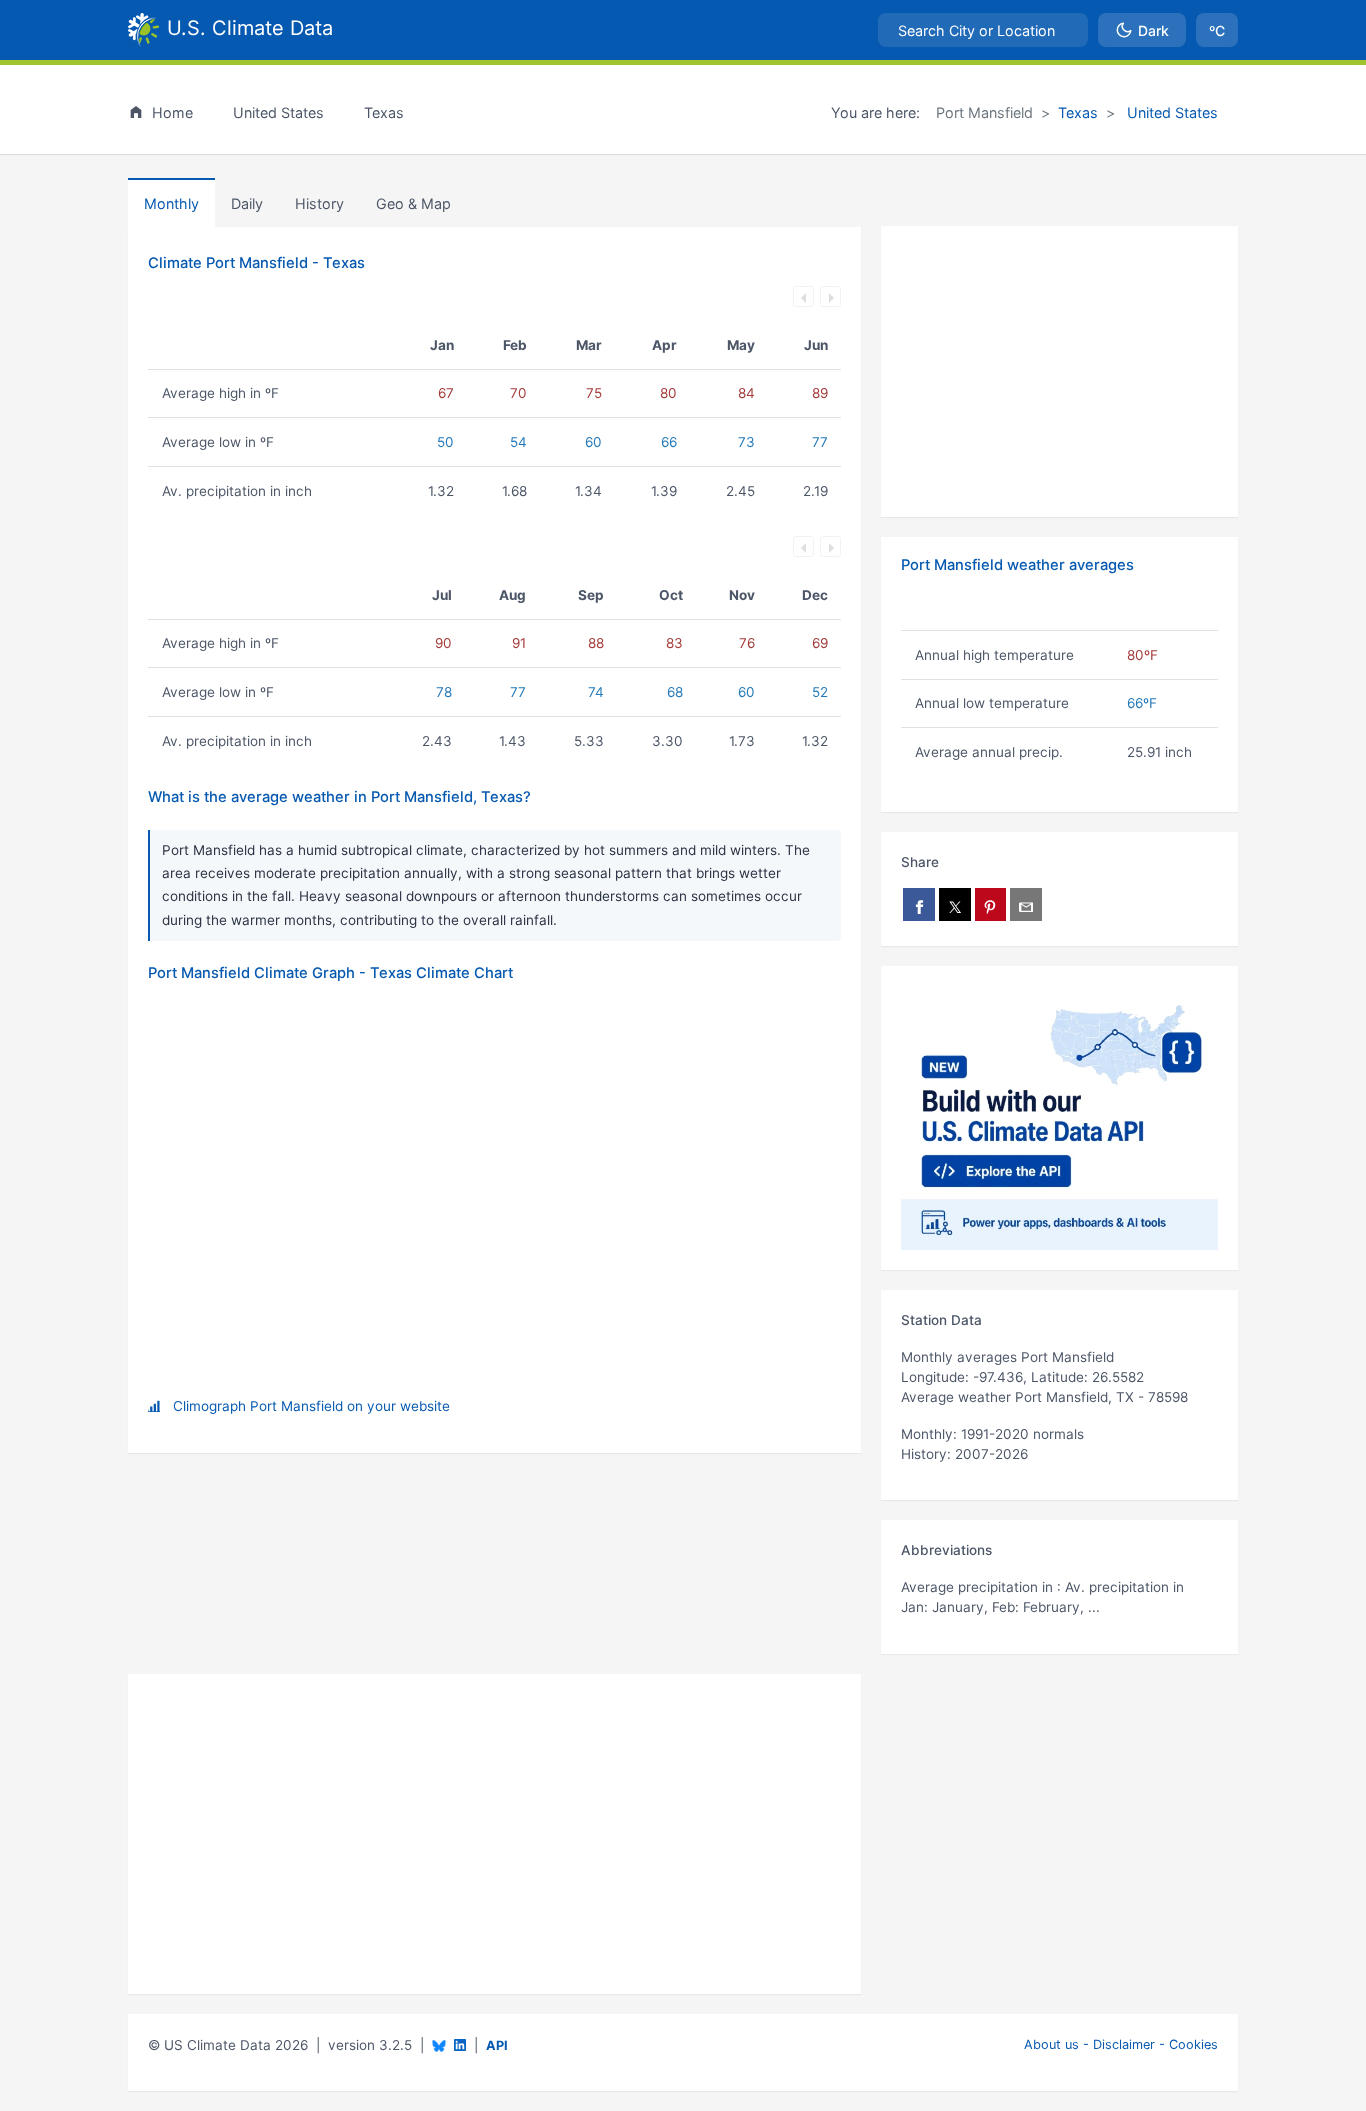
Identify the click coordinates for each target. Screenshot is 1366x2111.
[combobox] (983, 30)
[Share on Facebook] (919, 904)
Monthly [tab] (171, 203)
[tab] (319, 203)
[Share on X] (955, 904)
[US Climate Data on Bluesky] (439, 2045)
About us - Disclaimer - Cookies (1121, 2044)
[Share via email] (1026, 904)
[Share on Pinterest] (991, 904)
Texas (1078, 112)
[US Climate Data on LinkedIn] (460, 2043)
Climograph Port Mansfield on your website (311, 1406)
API (497, 2045)
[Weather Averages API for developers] (1059, 1118)
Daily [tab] (247, 203)
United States (1170, 112)
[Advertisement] (1059, 372)
